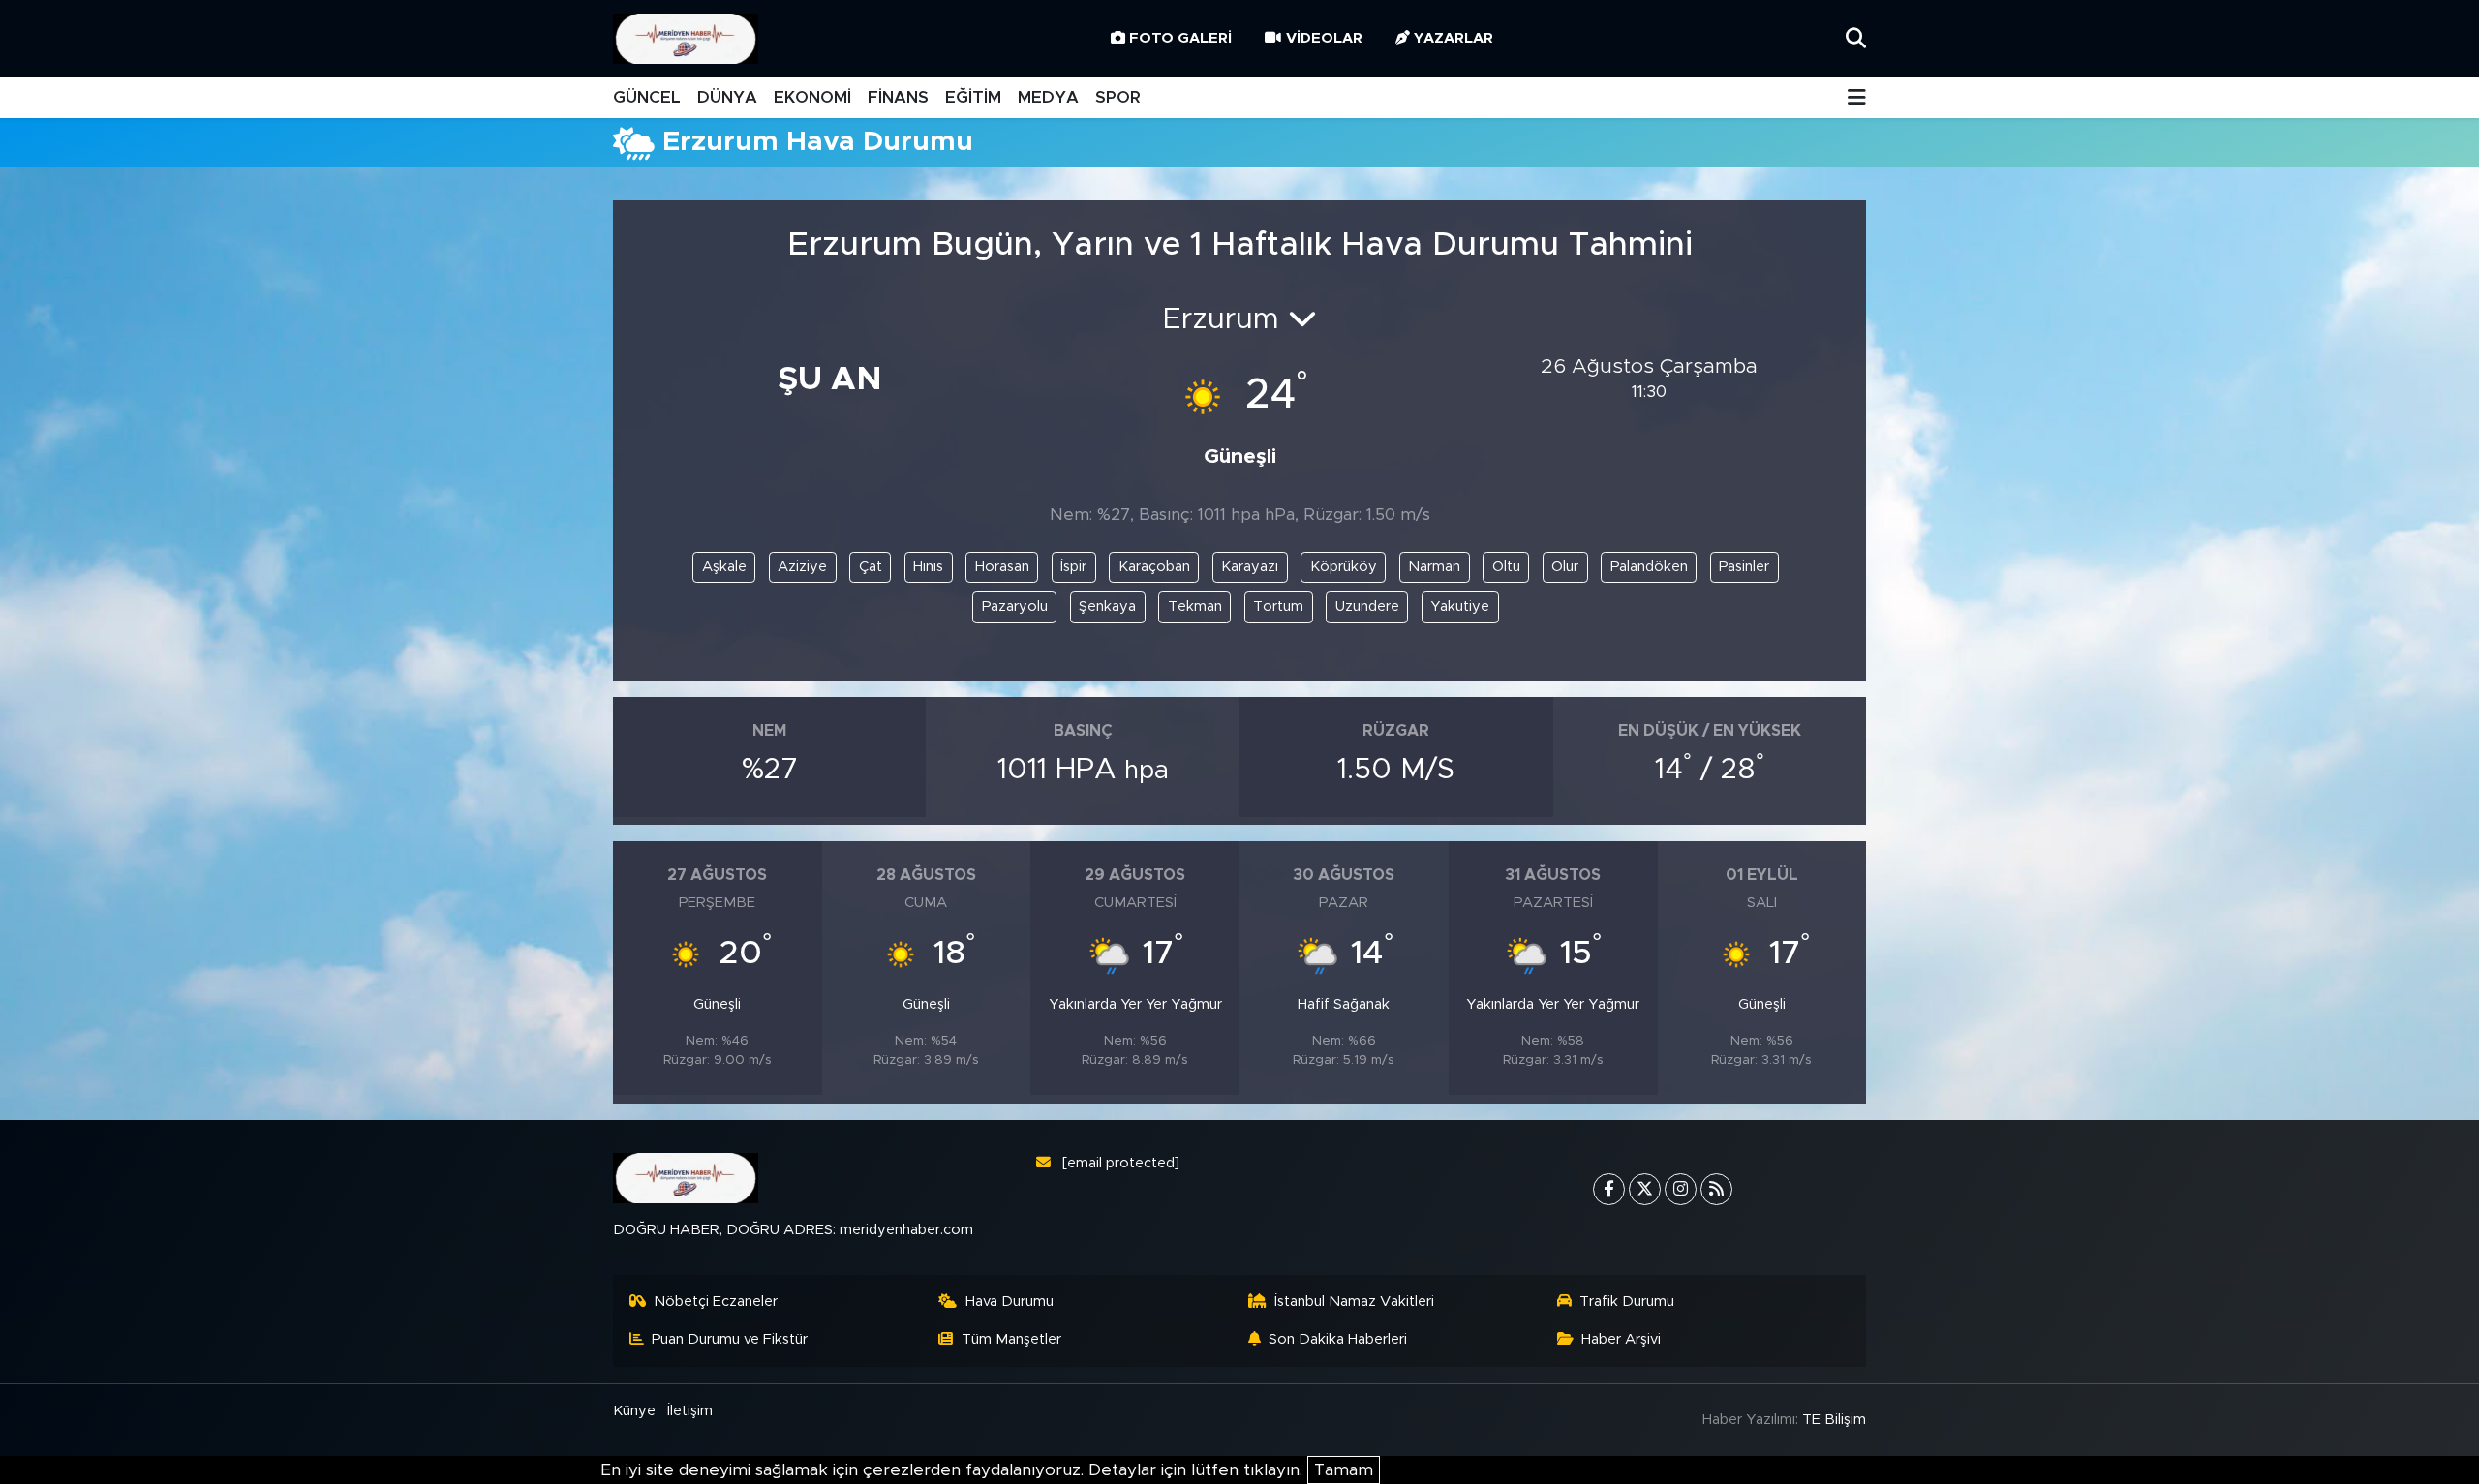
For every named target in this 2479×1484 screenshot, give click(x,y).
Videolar (1324, 38)
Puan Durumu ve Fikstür (730, 1339)
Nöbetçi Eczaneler (716, 1302)
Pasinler (1744, 567)
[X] (1645, 1189)
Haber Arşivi (1621, 1339)
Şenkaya (1107, 606)
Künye (634, 1411)
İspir (1073, 567)
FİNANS (898, 97)
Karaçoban (1154, 567)
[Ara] (1856, 38)
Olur (1565, 567)
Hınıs (928, 567)
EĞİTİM (973, 97)
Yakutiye (1460, 606)
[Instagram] (1681, 1189)
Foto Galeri (1180, 38)
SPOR (1118, 97)
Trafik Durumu (1627, 1302)
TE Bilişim (1834, 1420)
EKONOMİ (812, 97)
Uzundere (1367, 606)
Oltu (1506, 567)
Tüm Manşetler (1011, 1339)
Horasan (1002, 567)
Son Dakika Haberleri (1338, 1339)
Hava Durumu (1010, 1302)
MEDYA (1048, 97)
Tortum (1278, 606)
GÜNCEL (647, 97)
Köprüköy (1344, 567)
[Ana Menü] (1857, 98)
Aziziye (802, 567)
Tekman (1195, 606)
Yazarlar (1454, 38)
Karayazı (1250, 567)
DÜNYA (727, 97)
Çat (871, 567)
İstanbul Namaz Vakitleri (1354, 1302)
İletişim (690, 1411)
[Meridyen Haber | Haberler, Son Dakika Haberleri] (686, 39)
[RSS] (1716, 1189)
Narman (1434, 567)
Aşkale (724, 567)
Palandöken (1649, 567)
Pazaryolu (1015, 606)
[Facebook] (1609, 1189)
